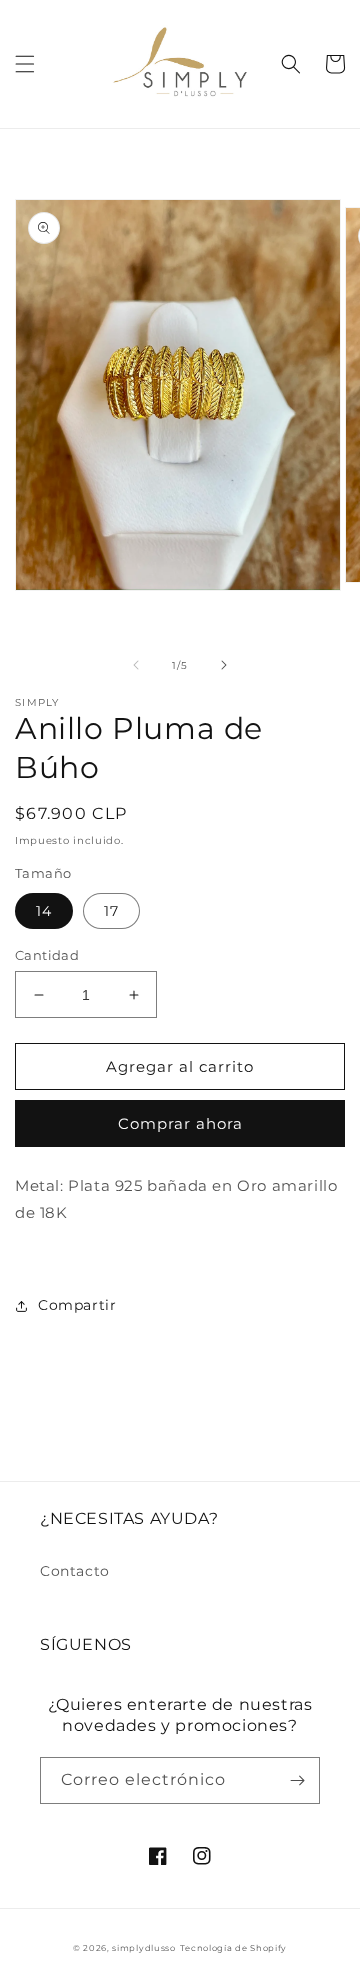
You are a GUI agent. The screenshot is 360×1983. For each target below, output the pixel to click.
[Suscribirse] (297, 1780)
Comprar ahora (180, 1123)
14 (44, 911)
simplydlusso (143, 1948)
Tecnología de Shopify (234, 1948)
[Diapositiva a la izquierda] (136, 665)
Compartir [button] (77, 1305)
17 (111, 911)
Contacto (75, 1571)
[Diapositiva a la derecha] (224, 665)
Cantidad (47, 955)
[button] (25, 64)
